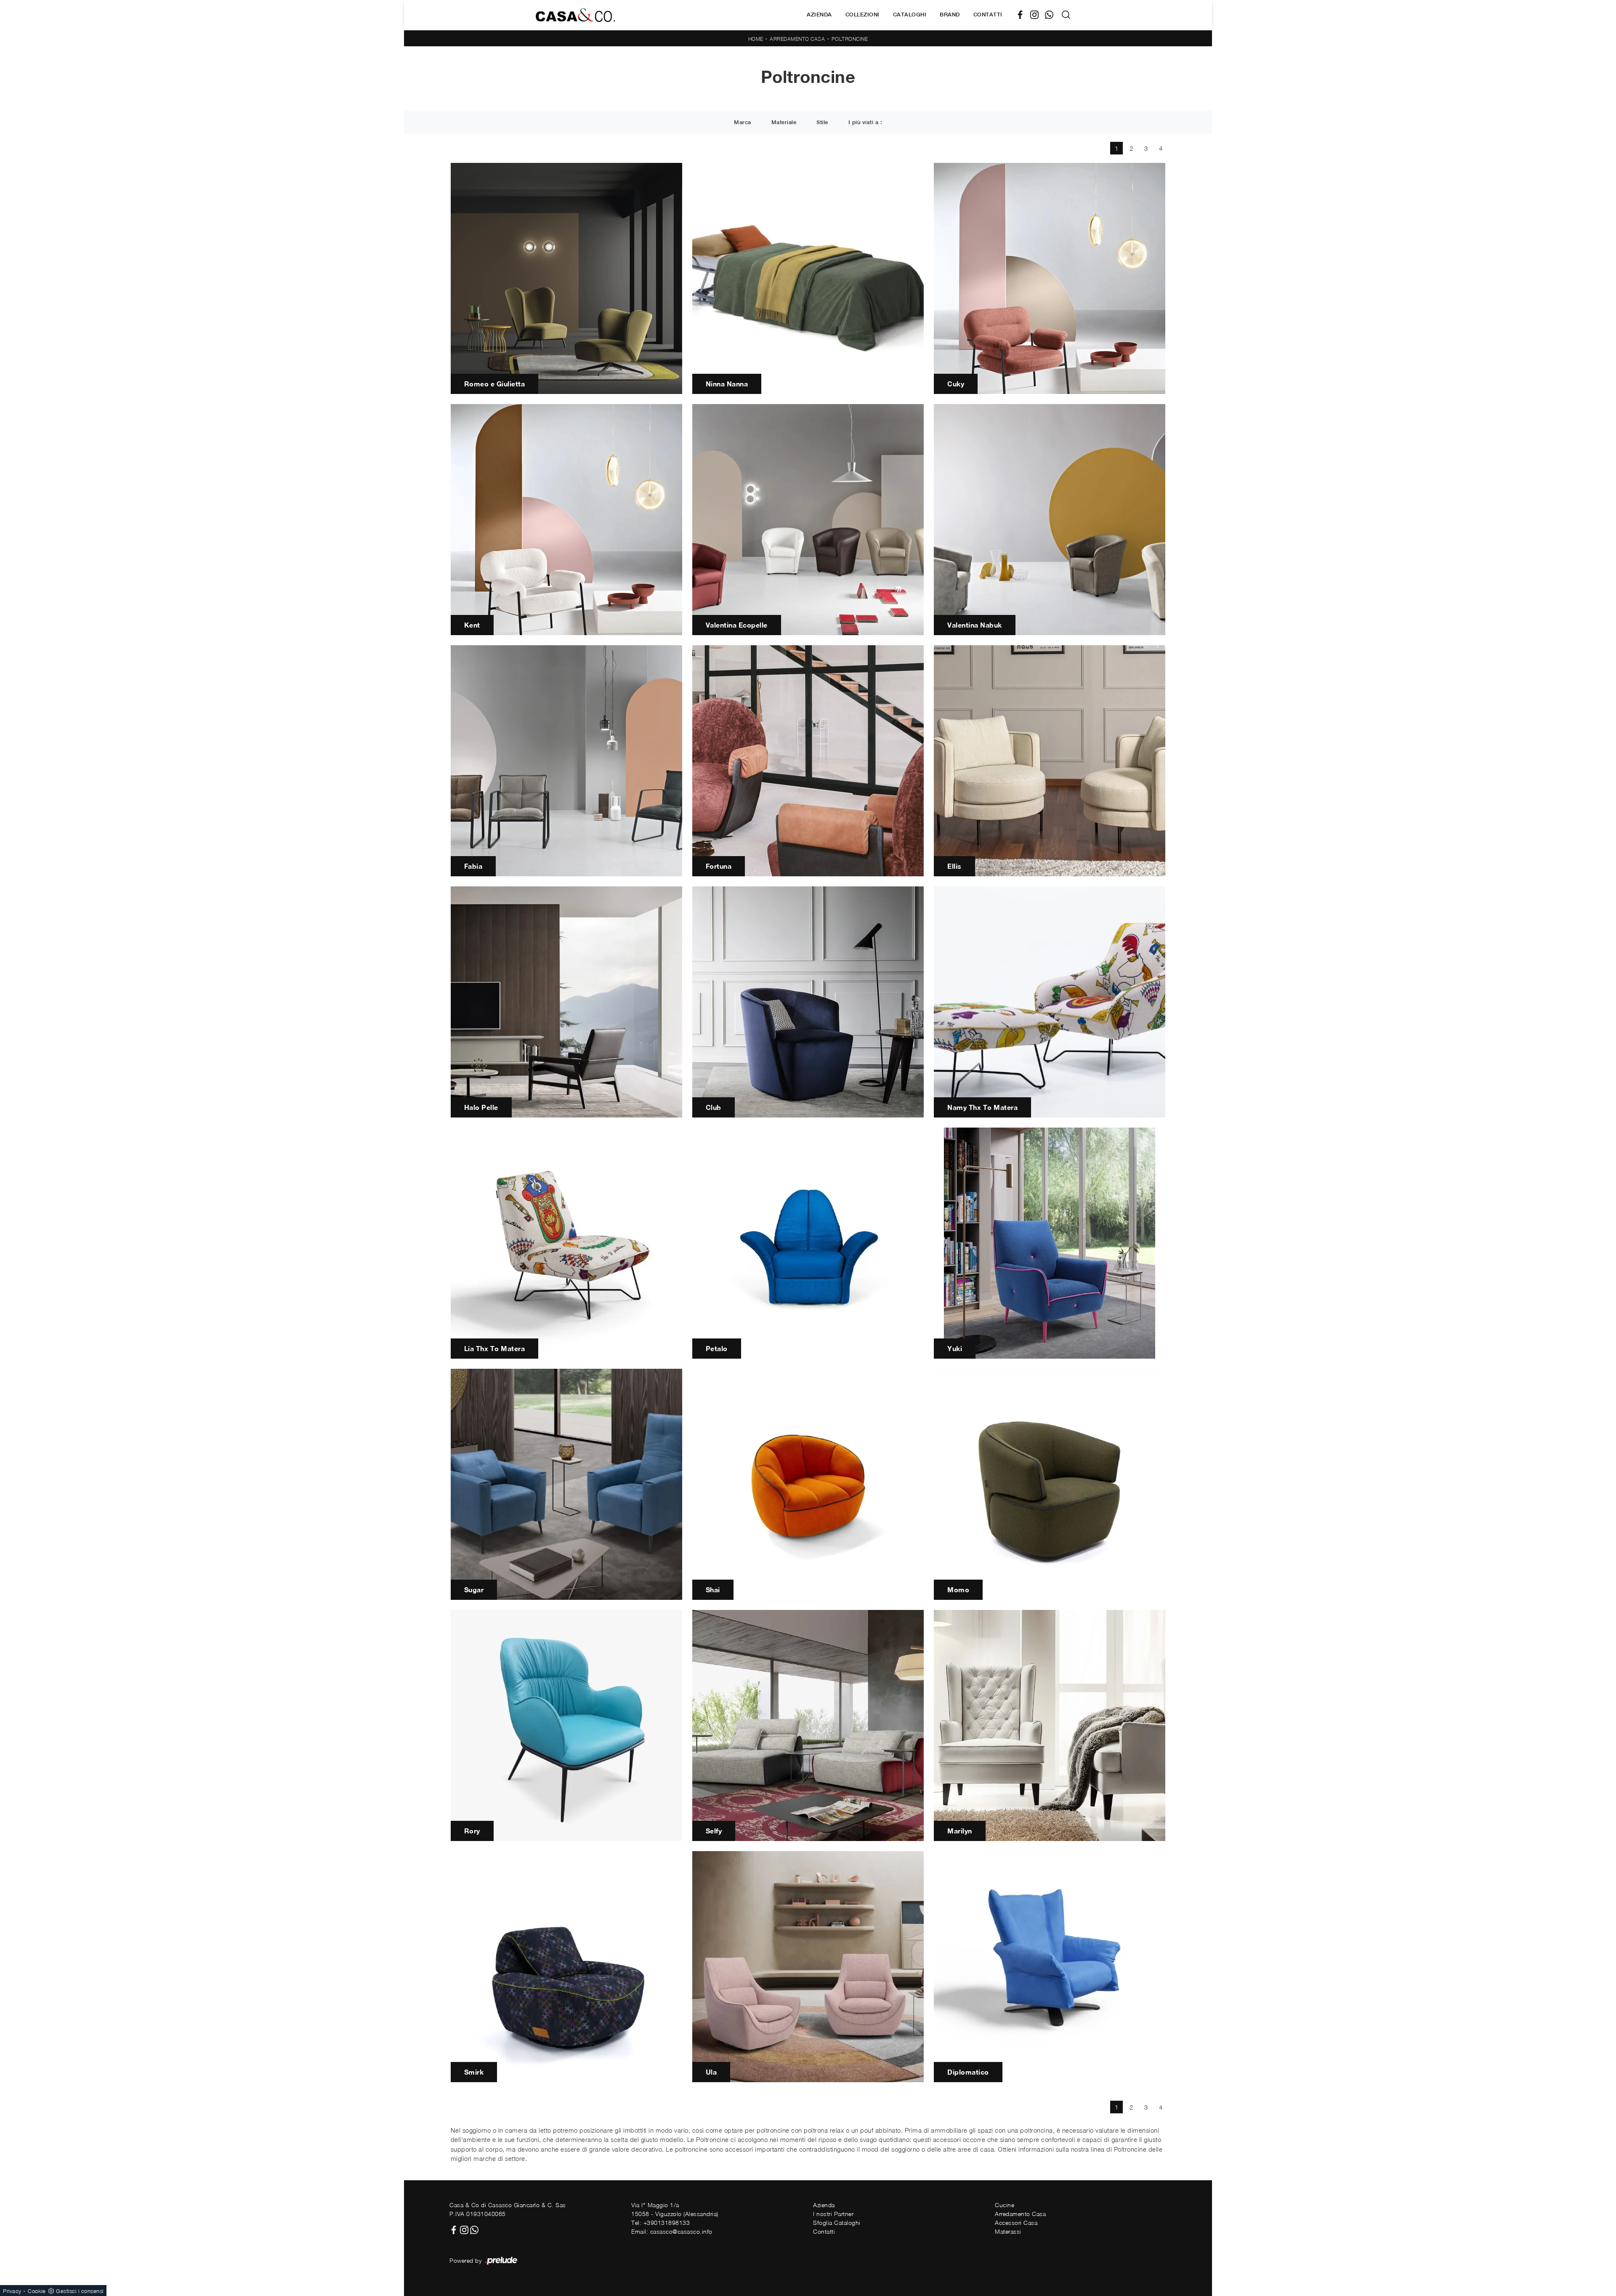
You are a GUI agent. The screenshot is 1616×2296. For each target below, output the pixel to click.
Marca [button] (743, 122)
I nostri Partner (833, 2214)
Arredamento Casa (797, 39)
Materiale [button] (784, 122)
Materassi (1008, 2231)
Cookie (37, 2291)
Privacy (12, 2291)
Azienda (819, 15)
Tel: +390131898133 (660, 2223)
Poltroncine (850, 39)
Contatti (988, 15)
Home (756, 39)
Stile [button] (822, 122)
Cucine (1005, 2205)
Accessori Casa (1016, 2223)
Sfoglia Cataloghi (837, 2223)
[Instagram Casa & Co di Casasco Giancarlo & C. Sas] (1038, 15)
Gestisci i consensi (80, 2291)
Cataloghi (910, 15)
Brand (950, 15)
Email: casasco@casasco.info (672, 2231)
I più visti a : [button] (865, 122)
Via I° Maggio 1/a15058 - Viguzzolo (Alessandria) (675, 2209)
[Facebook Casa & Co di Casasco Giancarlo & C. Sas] (1023, 15)
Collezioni (862, 15)
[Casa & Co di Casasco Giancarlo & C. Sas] (575, 15)
